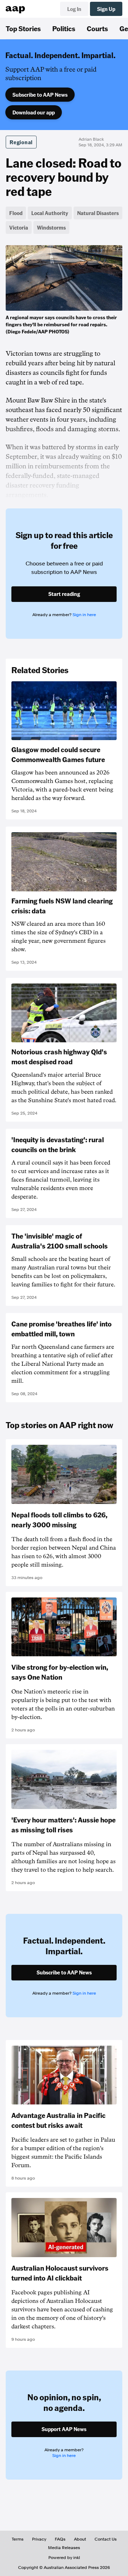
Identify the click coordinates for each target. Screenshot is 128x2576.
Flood (16, 213)
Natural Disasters (98, 213)
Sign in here (84, 615)
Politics (64, 28)
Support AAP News (64, 2429)
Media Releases (64, 2548)
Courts (97, 28)
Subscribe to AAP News (40, 95)
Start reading (64, 594)
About (80, 2539)
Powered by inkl (64, 2558)
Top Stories (23, 28)
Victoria (19, 227)
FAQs (60, 2539)
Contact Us (106, 2539)
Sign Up (106, 9)
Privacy (39, 2539)
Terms (18, 2539)
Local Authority (50, 213)
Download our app (34, 112)
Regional (21, 142)
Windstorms (51, 227)
